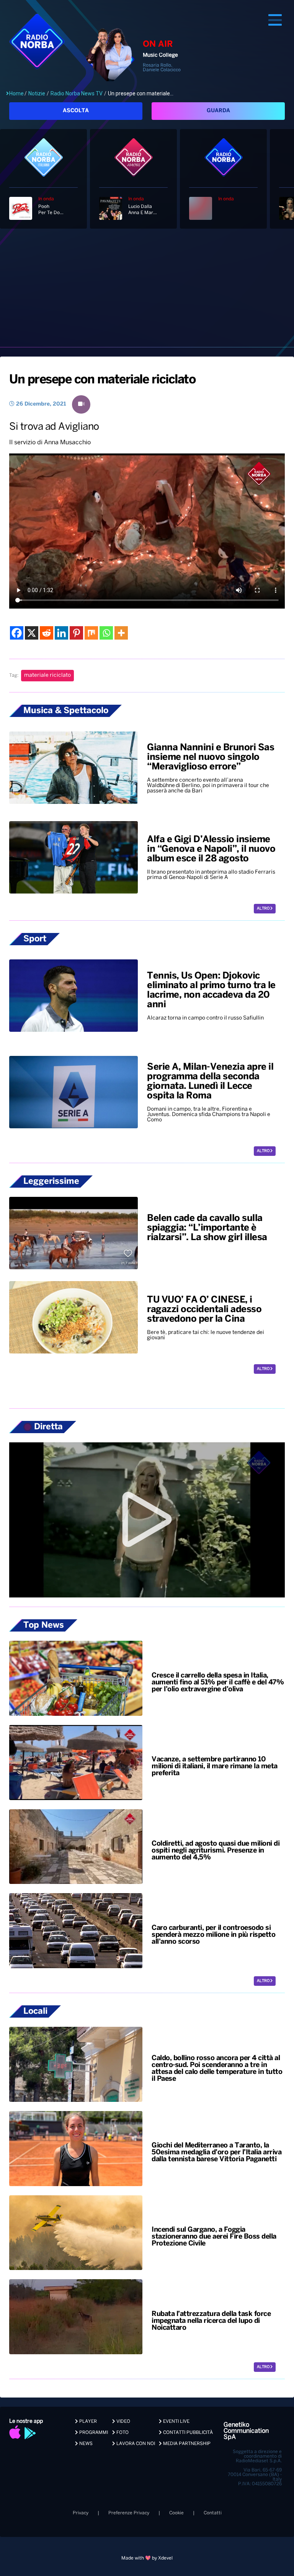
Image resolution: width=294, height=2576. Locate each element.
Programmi (93, 2433)
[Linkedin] (61, 633)
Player (87, 2421)
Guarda (218, 111)
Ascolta (76, 111)
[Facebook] (17, 633)
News (85, 2444)
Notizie (37, 93)
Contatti (213, 2513)
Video (123, 2421)
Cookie (176, 2513)
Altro (264, 909)
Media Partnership (186, 2444)
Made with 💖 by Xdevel (147, 2558)
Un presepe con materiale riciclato (102, 380)
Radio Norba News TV (77, 93)
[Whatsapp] (106, 633)
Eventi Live (176, 2421)
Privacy (81, 2513)
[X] (32, 633)
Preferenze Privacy (129, 2513)
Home (16, 93)
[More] (121, 633)
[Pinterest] (76, 633)
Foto (122, 2433)
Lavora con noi (135, 2444)
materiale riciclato (47, 675)
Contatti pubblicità (187, 2433)
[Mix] (91, 633)
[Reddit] (47, 633)
